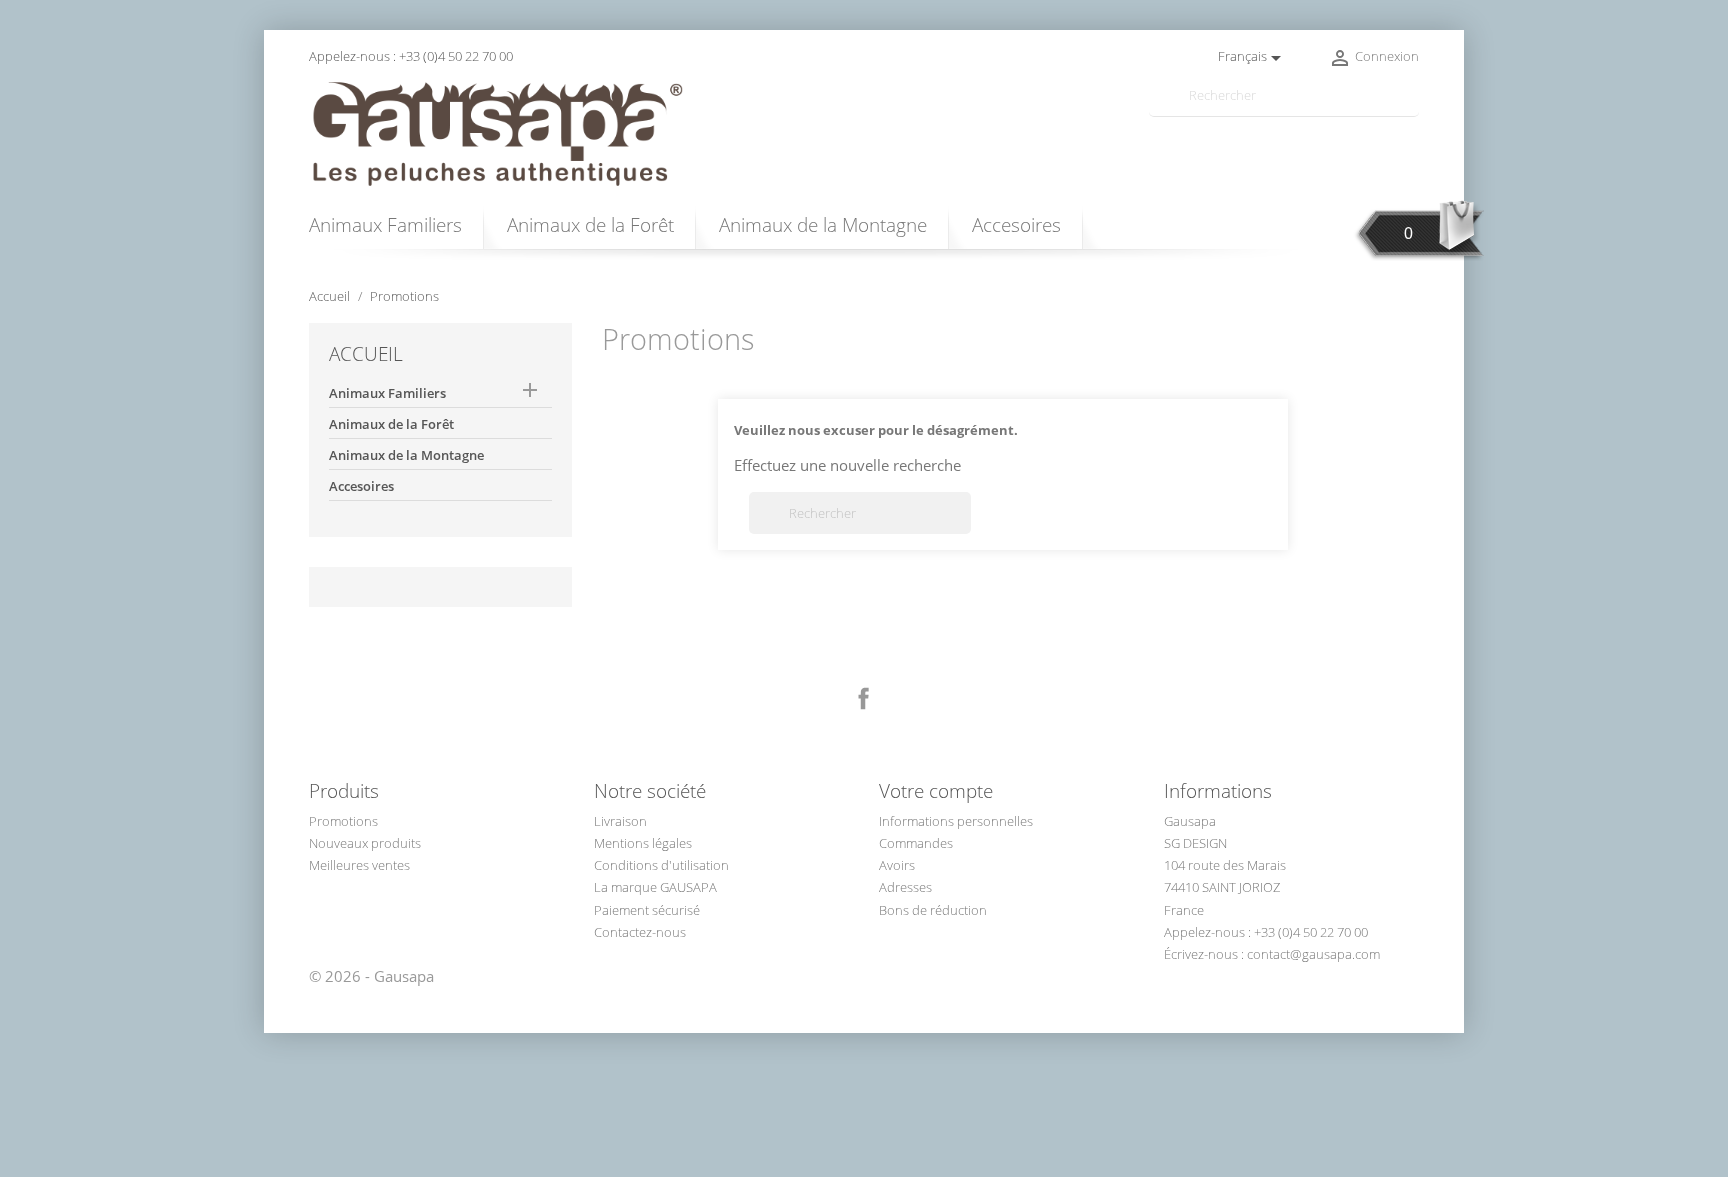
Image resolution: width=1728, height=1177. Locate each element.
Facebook (864, 699)
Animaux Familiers (385, 224)
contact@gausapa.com (1313, 954)
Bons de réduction (933, 910)
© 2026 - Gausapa (371, 976)
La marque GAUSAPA (655, 887)
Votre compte (936, 791)
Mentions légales (643, 843)
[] (1411, 108)
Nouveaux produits (365, 843)
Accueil (366, 353)
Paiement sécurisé (647, 910)
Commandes (916, 843)
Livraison (620, 821)
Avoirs (897, 865)
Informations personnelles (956, 821)
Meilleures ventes (359, 865)
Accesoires (1016, 224)
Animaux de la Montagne (823, 224)
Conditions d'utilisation (661, 865)
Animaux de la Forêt (590, 224)
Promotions (343, 821)
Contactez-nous (640, 932)
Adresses (905, 887)
